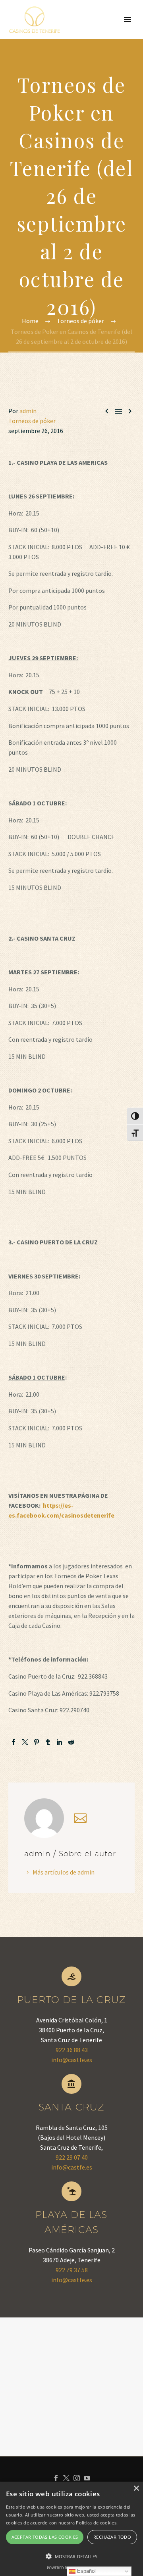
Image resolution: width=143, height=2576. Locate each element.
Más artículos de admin (64, 1872)
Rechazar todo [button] (112, 2537)
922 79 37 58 (72, 2270)
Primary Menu (128, 19)
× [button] (136, 2489)
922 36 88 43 (72, 2050)
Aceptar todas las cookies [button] (45, 2537)
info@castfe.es (72, 2060)
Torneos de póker (32, 421)
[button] (71, 2556)
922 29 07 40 (72, 2157)
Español (86, 2571)
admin (28, 411)
